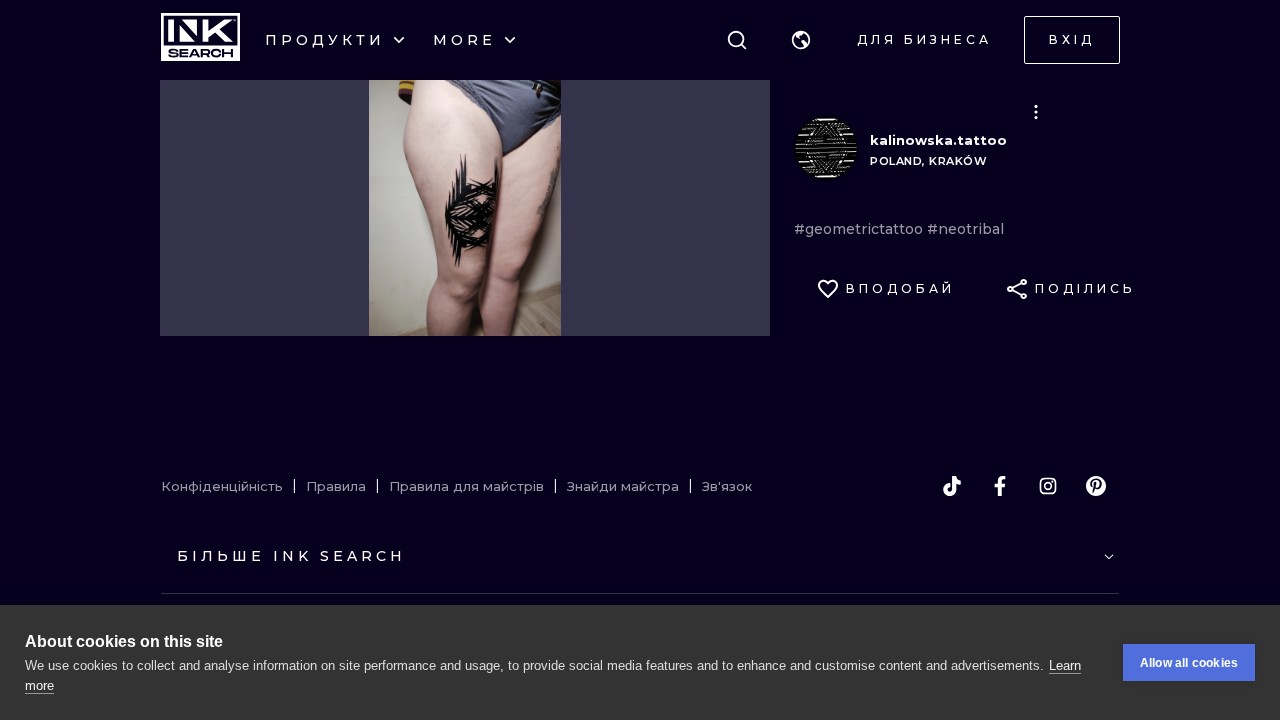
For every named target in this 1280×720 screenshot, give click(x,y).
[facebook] (1000, 486)
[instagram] (1048, 486)
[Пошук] (737, 40)
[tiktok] (952, 486)
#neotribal (965, 229)
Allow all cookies (1189, 663)
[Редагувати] (1036, 112)
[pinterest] (1096, 486)
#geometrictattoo (860, 229)
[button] (801, 40)
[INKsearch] (200, 40)
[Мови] (801, 40)
